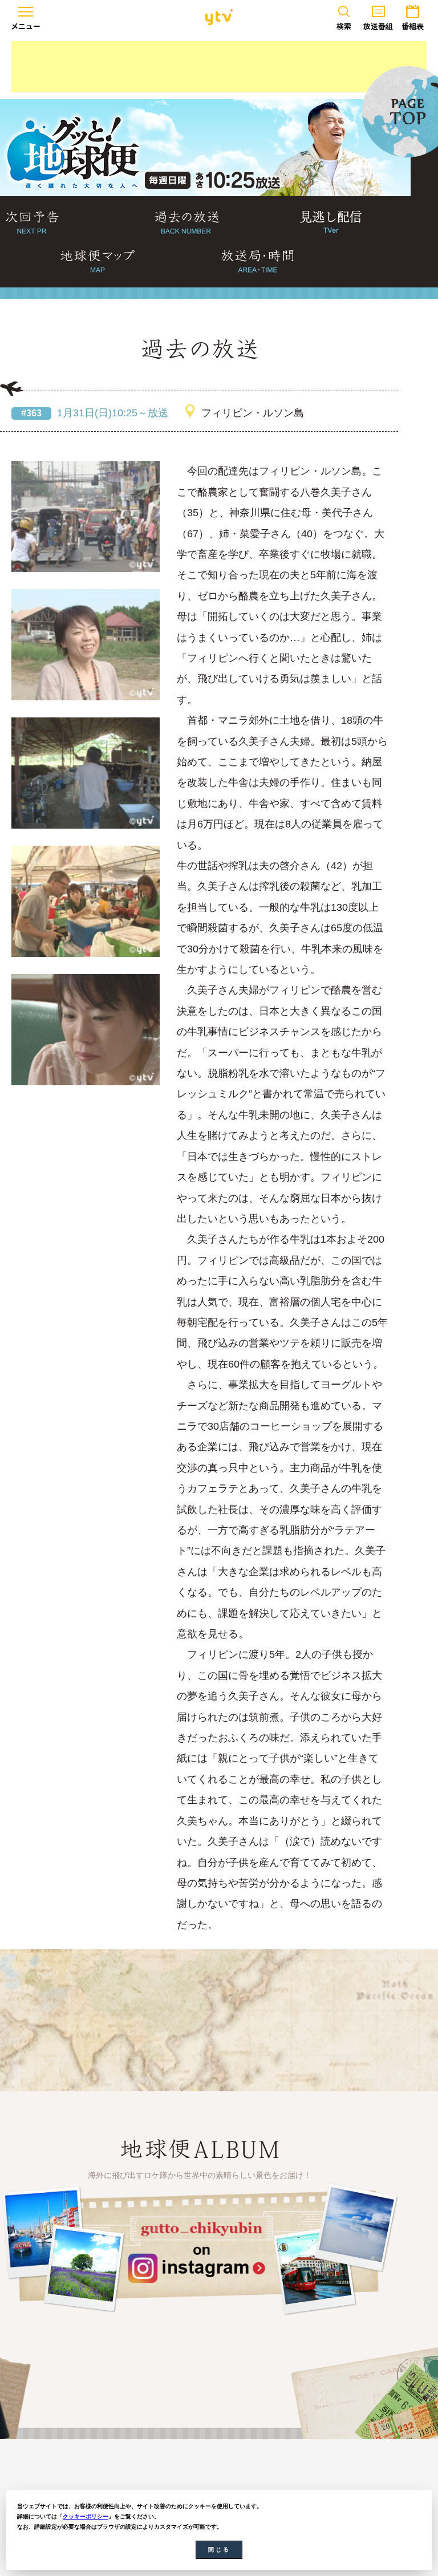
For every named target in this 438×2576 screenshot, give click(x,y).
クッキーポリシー (86, 2516)
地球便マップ (98, 262)
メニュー (26, 26)
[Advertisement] (219, 67)
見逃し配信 (331, 223)
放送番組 (378, 26)
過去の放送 (187, 223)
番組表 (413, 26)
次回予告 (32, 223)
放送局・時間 (257, 262)
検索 (344, 26)
